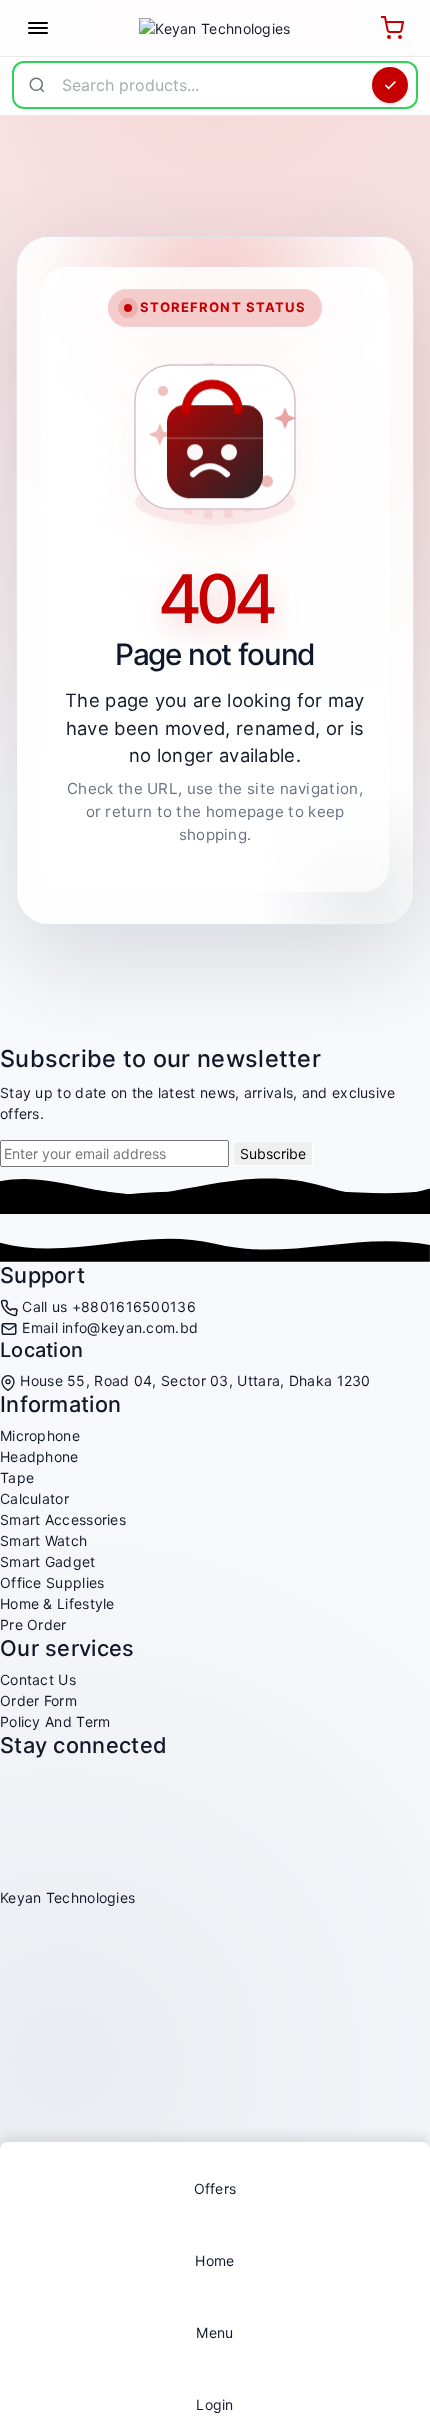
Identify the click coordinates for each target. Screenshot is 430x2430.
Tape (17, 1477)
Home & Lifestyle (57, 1603)
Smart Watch (43, 1540)
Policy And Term (55, 1721)
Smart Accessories (63, 1519)
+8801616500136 (134, 1306)
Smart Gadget (48, 1561)
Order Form (38, 1700)
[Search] (390, 85)
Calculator (34, 1498)
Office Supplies (52, 1582)
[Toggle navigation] (38, 28)
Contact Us (38, 1679)
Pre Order (33, 1624)
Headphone (39, 1456)
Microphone (40, 1435)
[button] (215, 2322)
